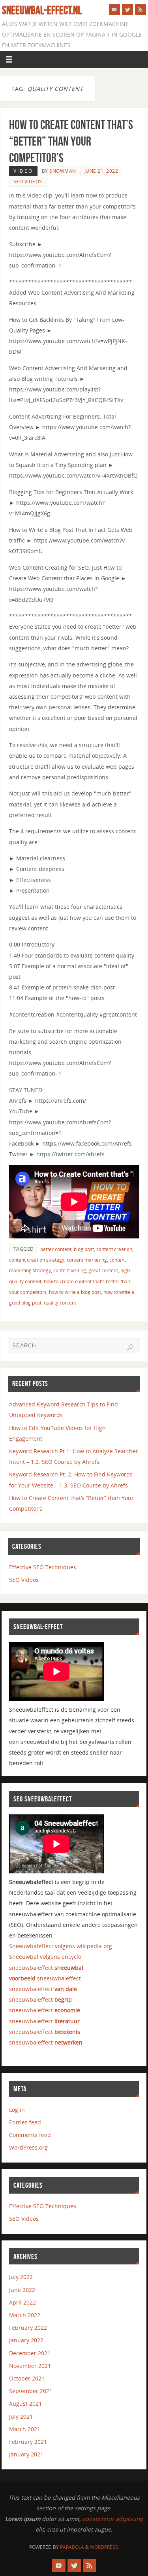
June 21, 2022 (101, 171)
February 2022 (28, 2328)
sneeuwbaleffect (46, 1968)
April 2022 (22, 2302)
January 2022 (26, 2340)
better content (56, 1249)
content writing (70, 1270)
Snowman (63, 171)
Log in (17, 2110)
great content (103, 1270)
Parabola (72, 2547)
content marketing (87, 1260)
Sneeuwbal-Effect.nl (42, 10)
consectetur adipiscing (113, 2519)
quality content (60, 1303)
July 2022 (21, 2277)
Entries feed (25, 2122)
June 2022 (22, 2290)
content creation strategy (37, 1260)
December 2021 (30, 2353)
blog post (84, 1249)
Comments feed (30, 2135)
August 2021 (25, 2403)
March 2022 (25, 2315)
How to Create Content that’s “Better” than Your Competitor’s (71, 141)
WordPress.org (28, 2147)
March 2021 (25, 2429)
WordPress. (105, 2547)
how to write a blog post (75, 1292)
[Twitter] (127, 9)
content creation (114, 1249)
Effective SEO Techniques (43, 1567)
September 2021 (31, 2391)
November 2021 (30, 2366)
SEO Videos (28, 182)
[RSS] (141, 9)
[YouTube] (114, 9)
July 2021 (21, 2416)
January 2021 (26, 2454)
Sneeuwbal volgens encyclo (45, 1957)
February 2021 (28, 2442)
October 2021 (27, 2378)
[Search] (130, 1347)
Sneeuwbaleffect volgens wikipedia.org (61, 1946)
